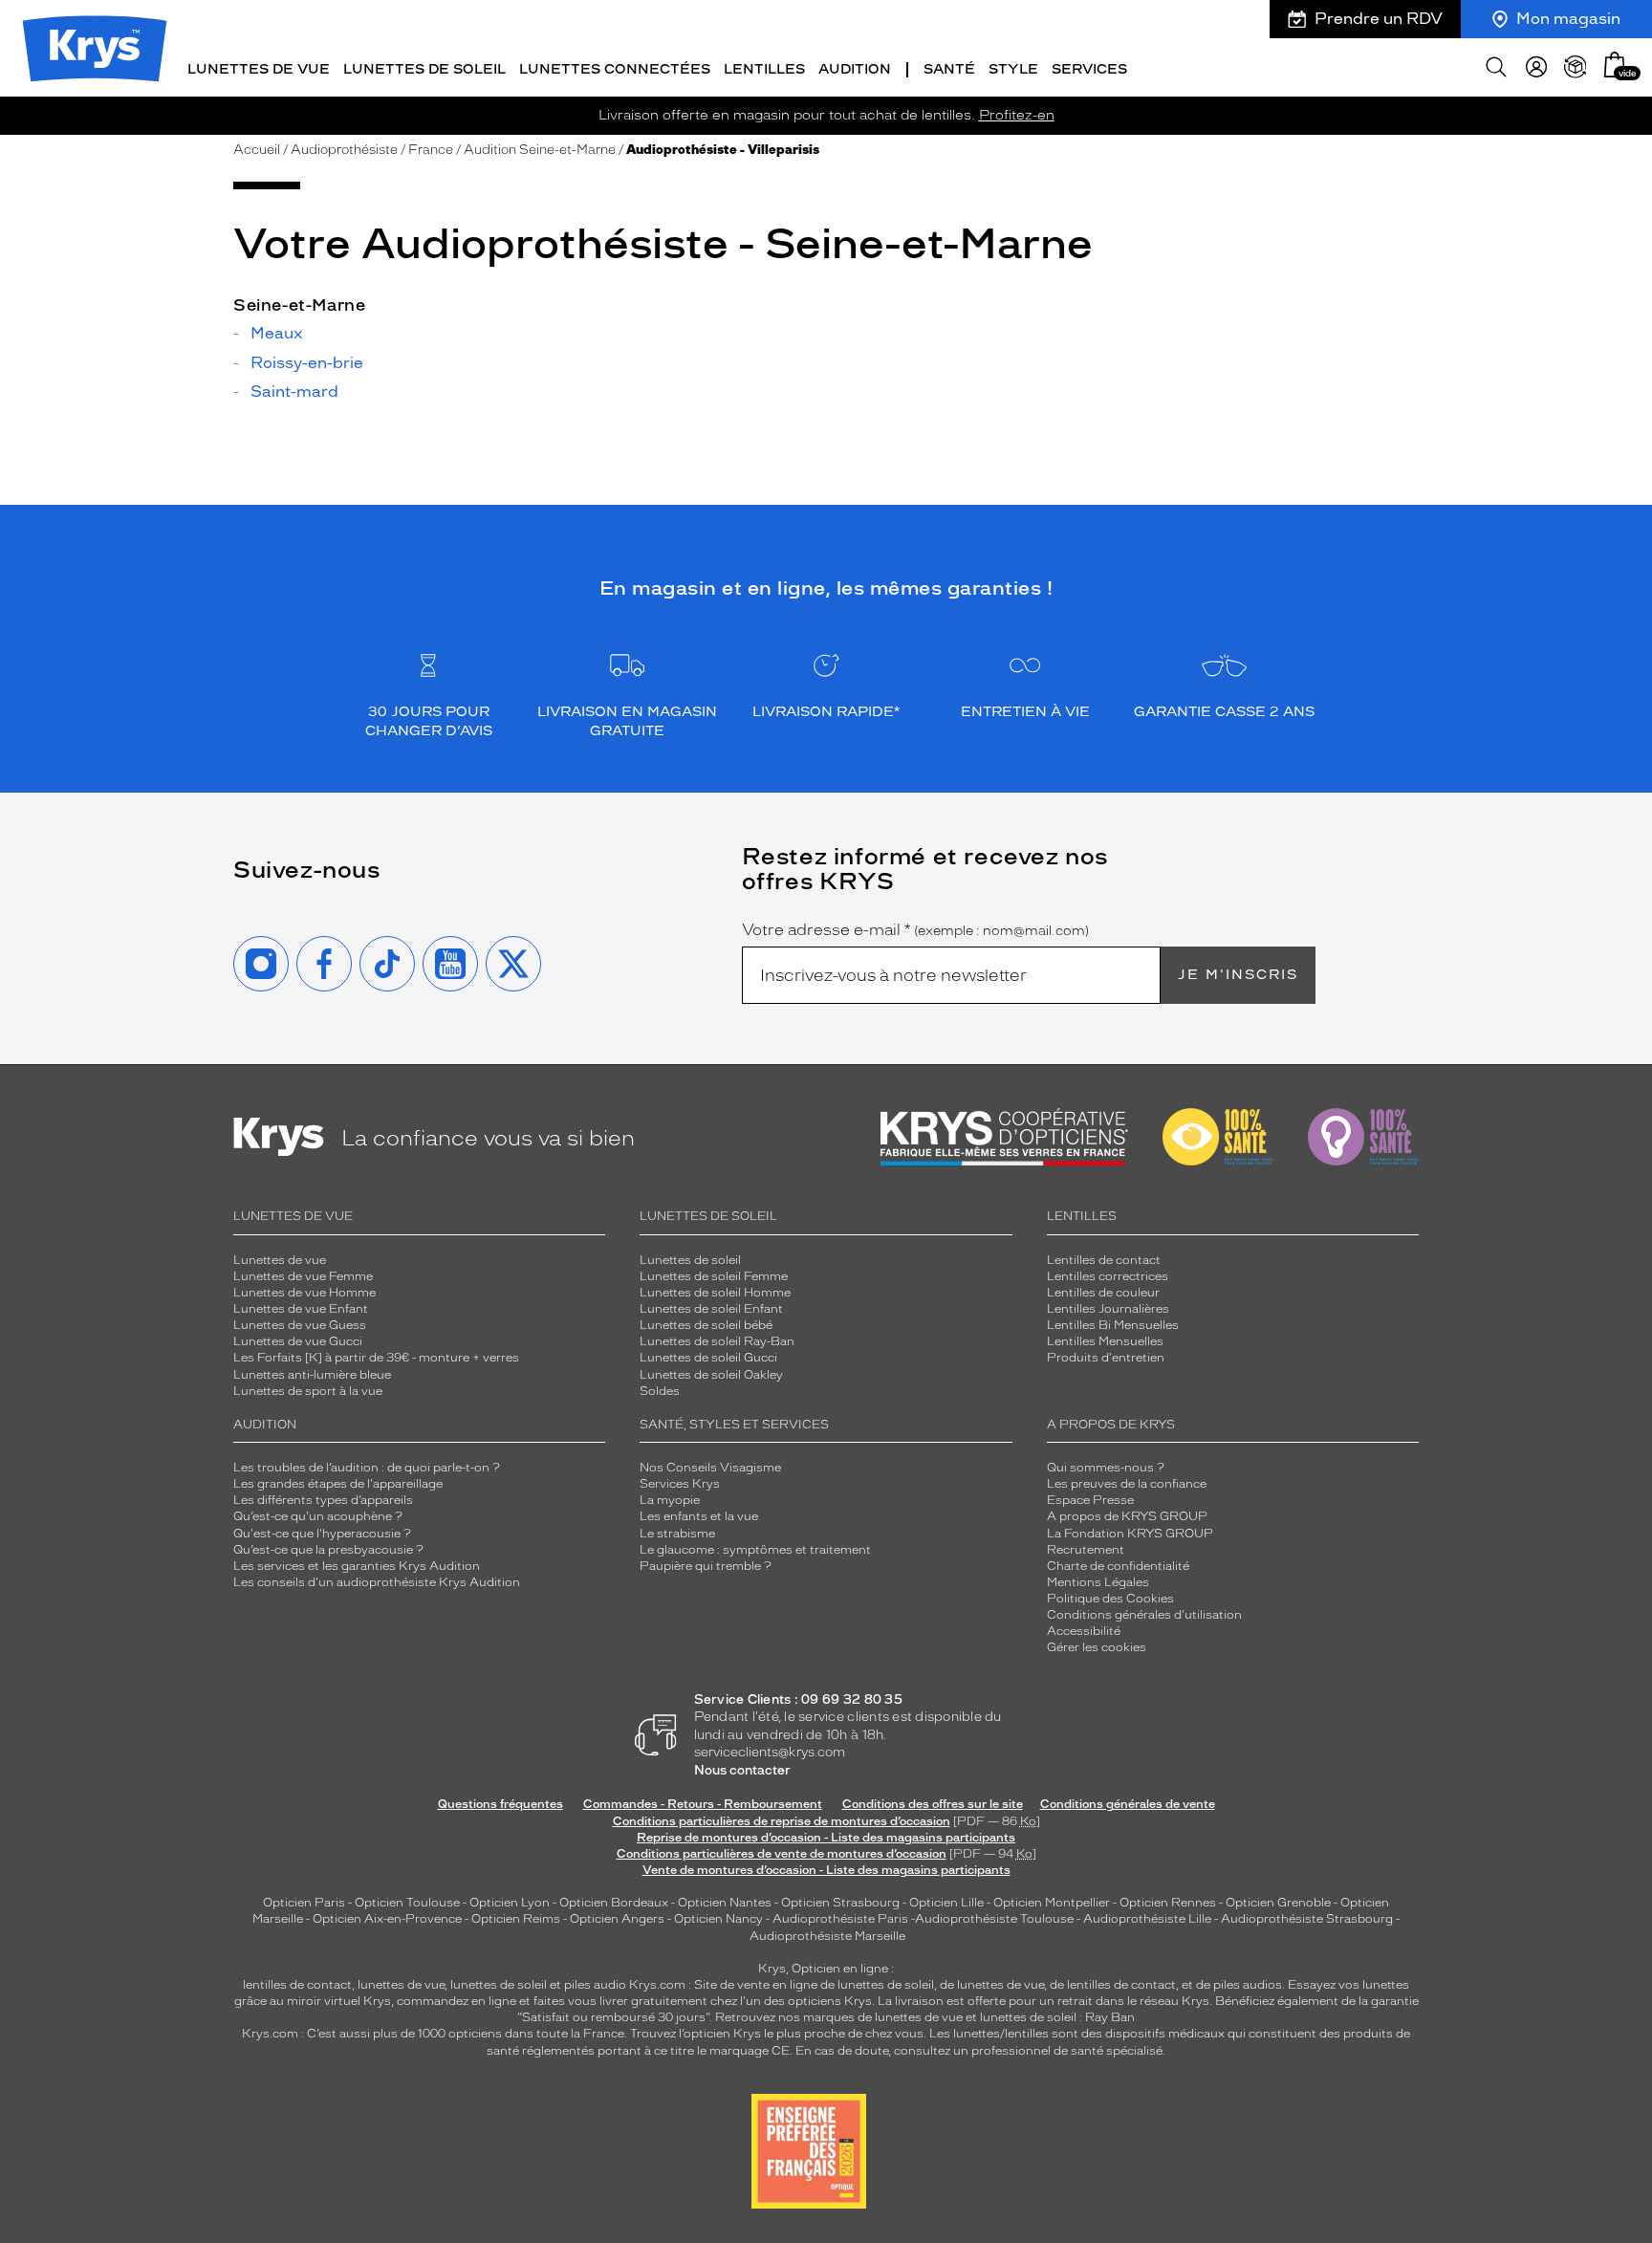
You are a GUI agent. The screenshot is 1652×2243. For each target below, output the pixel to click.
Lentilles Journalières (1108, 1309)
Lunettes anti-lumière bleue (312, 1375)
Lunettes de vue (280, 1260)
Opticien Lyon (510, 1903)
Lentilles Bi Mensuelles (1113, 1325)
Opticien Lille (946, 1903)
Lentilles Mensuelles (1105, 1341)
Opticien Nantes (726, 1903)
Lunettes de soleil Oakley (711, 1375)
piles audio (595, 1985)
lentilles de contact (297, 1985)
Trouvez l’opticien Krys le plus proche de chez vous (777, 2034)
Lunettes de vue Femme (303, 1276)
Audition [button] (855, 69)
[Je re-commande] (1576, 67)
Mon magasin (1568, 19)
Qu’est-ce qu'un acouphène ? (318, 1516)
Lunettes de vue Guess (300, 1325)
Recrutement (1086, 1550)
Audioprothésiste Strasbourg (1307, 1919)
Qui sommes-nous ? (1106, 1468)
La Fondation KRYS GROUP (1130, 1534)
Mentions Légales (1098, 1582)
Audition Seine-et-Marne (540, 150)
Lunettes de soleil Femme (714, 1276)
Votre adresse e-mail (915, 930)
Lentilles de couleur (1103, 1293)
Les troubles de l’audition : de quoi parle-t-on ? (367, 1468)
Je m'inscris (1238, 975)
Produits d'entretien (1106, 1358)
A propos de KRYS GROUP (1127, 1516)
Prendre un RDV (1379, 19)
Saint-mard (294, 392)
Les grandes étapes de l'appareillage (338, 1484)
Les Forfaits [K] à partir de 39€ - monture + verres (376, 1358)
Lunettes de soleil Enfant (711, 1309)
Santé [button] (949, 69)
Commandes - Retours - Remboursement (703, 1804)
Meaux (277, 334)
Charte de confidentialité (1118, 1566)
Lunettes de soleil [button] (424, 69)
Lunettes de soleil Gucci (708, 1358)
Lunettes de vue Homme (304, 1293)
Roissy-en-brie (307, 363)
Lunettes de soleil (690, 1260)
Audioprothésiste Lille (1147, 1919)
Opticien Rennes (1168, 1903)
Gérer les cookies (1097, 1647)
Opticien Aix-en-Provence (387, 1919)
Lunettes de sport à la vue (308, 1391)
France (431, 150)
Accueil (257, 150)
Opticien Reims (516, 1919)
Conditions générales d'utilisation (1144, 1615)
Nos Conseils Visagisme (710, 1468)
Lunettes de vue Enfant (301, 1309)
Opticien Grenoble (1278, 1903)
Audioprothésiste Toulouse (994, 1919)
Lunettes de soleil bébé (706, 1325)
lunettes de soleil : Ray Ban (1057, 2017)
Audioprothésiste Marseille (827, 1936)
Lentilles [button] (764, 69)
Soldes (660, 1391)
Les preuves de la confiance (1127, 1484)
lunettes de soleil (499, 1985)
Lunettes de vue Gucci (298, 1341)
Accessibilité (1084, 1631)
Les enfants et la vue (699, 1516)
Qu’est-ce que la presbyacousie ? (328, 1550)
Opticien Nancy (718, 1919)
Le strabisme (677, 1534)
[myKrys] (1536, 67)
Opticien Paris (304, 1903)
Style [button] (1013, 69)
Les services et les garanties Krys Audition (357, 1566)
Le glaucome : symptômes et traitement (755, 1550)
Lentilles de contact (1104, 1260)
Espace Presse (1090, 1500)
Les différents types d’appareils (323, 1500)
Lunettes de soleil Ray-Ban (717, 1341)
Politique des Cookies (1110, 1599)
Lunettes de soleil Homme (715, 1293)
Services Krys (680, 1484)
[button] (1615, 65)
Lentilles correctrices (1108, 1276)
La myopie (670, 1500)
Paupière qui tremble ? (706, 1566)
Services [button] (1089, 69)
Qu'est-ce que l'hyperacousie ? (322, 1534)
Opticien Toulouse (407, 1903)
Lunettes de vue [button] (259, 69)
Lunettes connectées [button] (615, 69)
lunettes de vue (401, 1985)
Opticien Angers (617, 1919)
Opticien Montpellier (1052, 1903)
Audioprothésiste (344, 150)
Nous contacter (742, 1770)
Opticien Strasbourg (840, 1903)
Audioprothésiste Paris (840, 1919)
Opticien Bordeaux (614, 1903)
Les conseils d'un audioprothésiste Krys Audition (377, 1582)
